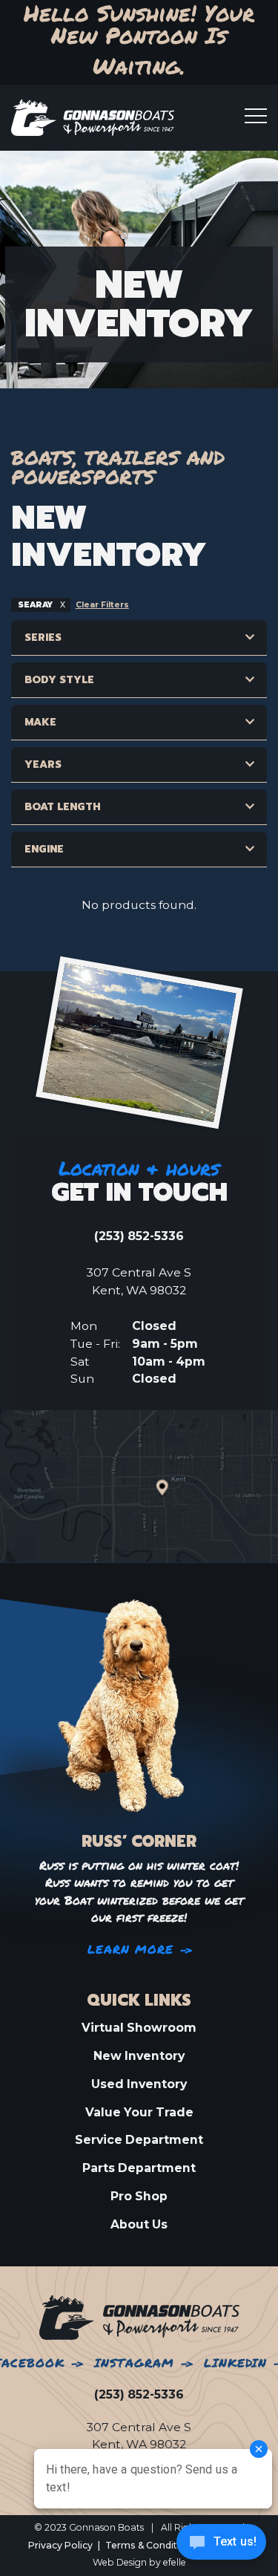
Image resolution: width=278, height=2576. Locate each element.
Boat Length (63, 807)
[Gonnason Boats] (139, 2317)
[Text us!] (221, 2546)
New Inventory (139, 2056)
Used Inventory (139, 2084)
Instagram (134, 2363)
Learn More (131, 1950)
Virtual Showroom (139, 2028)
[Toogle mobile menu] (256, 116)
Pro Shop (139, 2196)
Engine (44, 849)
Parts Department (139, 2168)
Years (43, 764)
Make (40, 722)
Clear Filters (102, 605)
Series (43, 638)
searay (36, 605)
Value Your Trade (139, 2112)
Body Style (59, 680)
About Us (139, 2224)
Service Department (139, 2140)
